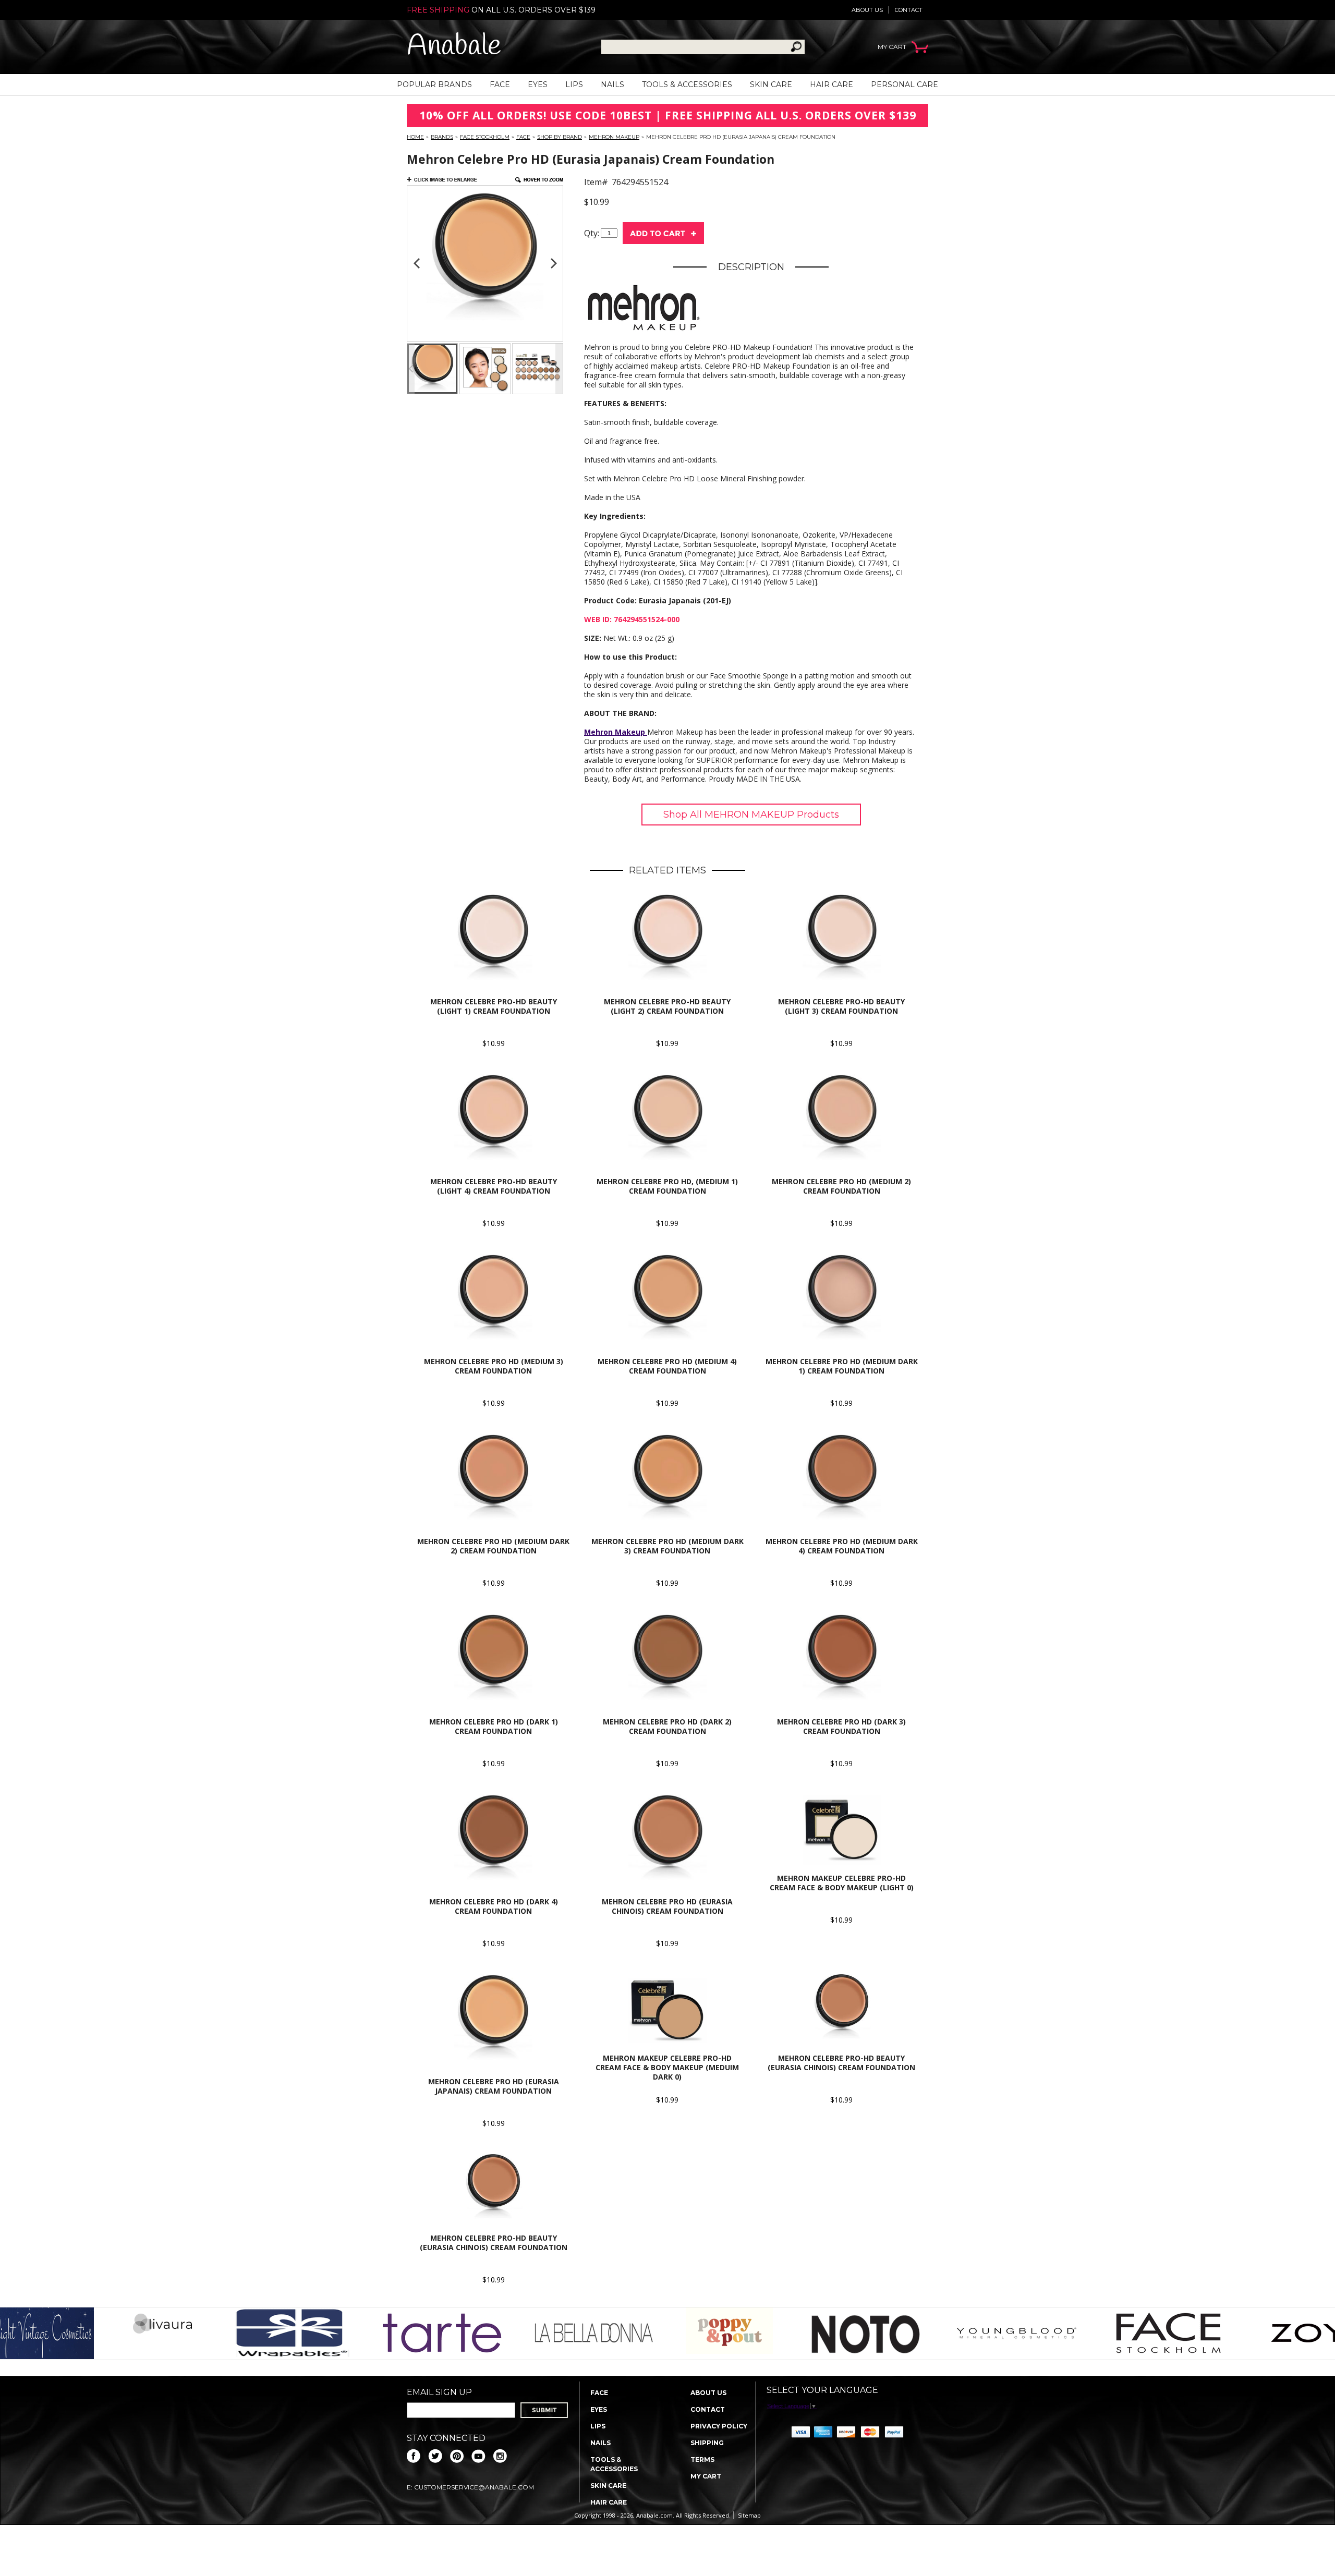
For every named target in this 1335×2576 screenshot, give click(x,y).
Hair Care (832, 84)
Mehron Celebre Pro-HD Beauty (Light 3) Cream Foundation (841, 1006)
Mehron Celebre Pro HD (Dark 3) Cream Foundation (841, 1726)
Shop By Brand (560, 137)
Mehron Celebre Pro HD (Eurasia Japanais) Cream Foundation (494, 2086)
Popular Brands (434, 84)
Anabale (454, 47)
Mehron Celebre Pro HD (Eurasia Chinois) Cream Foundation (667, 1906)
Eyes (538, 84)
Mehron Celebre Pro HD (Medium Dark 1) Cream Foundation (842, 1366)
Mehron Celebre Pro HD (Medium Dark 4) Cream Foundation (842, 1546)
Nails (612, 84)
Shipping (707, 2443)
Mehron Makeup (614, 137)
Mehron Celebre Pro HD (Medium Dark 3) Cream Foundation (667, 1546)
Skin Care (771, 84)
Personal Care (905, 84)
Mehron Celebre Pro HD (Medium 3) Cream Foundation (494, 1366)
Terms (702, 2459)
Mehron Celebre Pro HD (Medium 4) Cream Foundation (667, 1366)
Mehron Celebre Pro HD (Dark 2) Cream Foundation (667, 1726)
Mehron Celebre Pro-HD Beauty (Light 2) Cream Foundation (667, 1006)
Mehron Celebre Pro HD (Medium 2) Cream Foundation (841, 1186)
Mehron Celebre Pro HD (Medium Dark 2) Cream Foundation (493, 1546)
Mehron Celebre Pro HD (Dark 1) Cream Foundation (494, 1726)
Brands (442, 137)
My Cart (706, 2476)
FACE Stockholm (485, 137)
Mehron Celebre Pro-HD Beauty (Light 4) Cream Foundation (494, 1186)
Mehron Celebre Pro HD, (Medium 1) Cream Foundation (667, 1186)
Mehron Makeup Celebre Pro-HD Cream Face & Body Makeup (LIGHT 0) (842, 1883)
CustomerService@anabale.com (474, 2487)
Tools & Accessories (687, 84)
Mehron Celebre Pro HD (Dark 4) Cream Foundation (494, 1906)
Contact (909, 10)
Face (500, 84)
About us (867, 10)
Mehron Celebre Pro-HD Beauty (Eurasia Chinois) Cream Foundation (841, 2063)
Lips (574, 84)
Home (415, 137)
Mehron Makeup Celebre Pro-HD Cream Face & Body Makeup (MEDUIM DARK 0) (667, 2067)
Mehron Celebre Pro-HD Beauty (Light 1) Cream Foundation (494, 1006)
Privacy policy (719, 2426)
